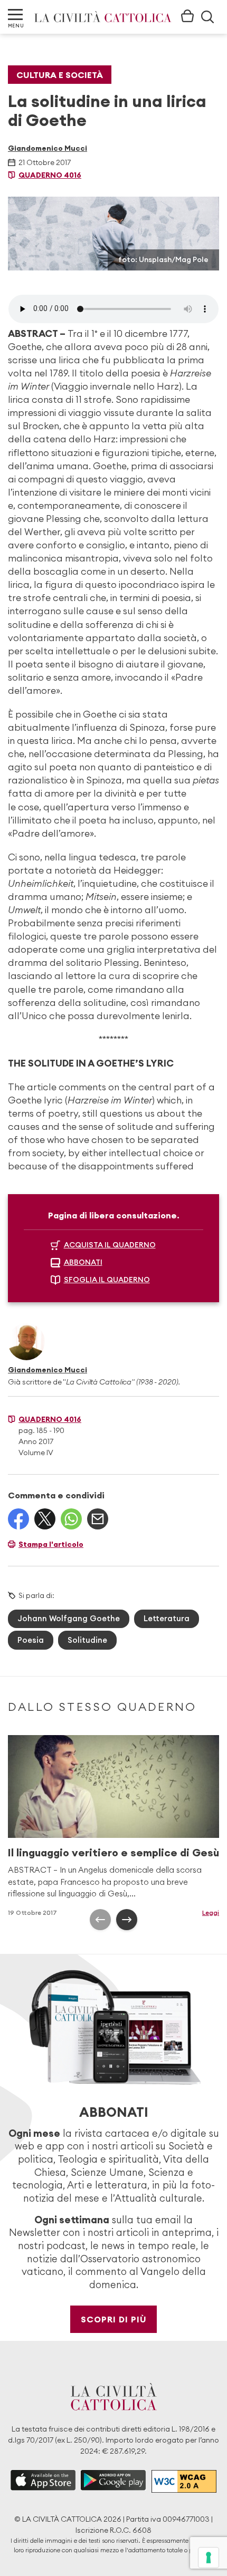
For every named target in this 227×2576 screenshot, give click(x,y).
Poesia (31, 1640)
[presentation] (100, 1920)
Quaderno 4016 (50, 175)
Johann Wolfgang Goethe (69, 1618)
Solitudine (87, 1640)
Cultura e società (60, 75)
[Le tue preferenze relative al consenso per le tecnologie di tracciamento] (209, 2558)
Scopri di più (114, 2319)
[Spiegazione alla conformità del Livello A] (184, 2482)
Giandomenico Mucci (48, 148)
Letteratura (167, 1618)
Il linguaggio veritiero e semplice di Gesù (113, 1852)
